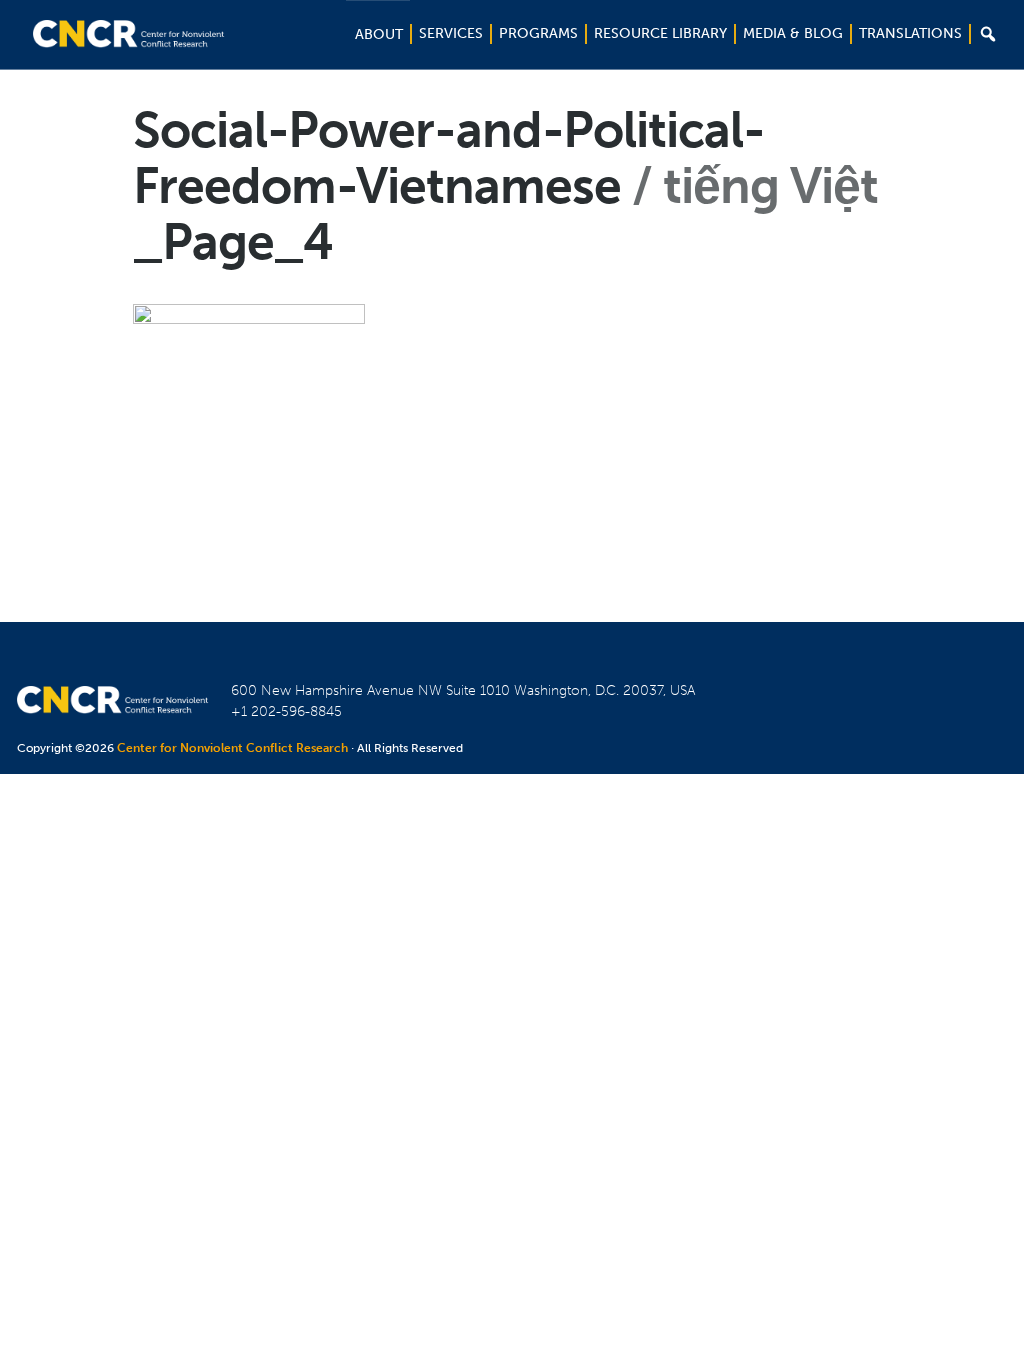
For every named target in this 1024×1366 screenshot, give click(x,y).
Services (451, 33)
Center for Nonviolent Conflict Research (232, 748)
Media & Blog (793, 33)
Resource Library (660, 33)
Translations (910, 33)
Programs (538, 33)
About (379, 34)
